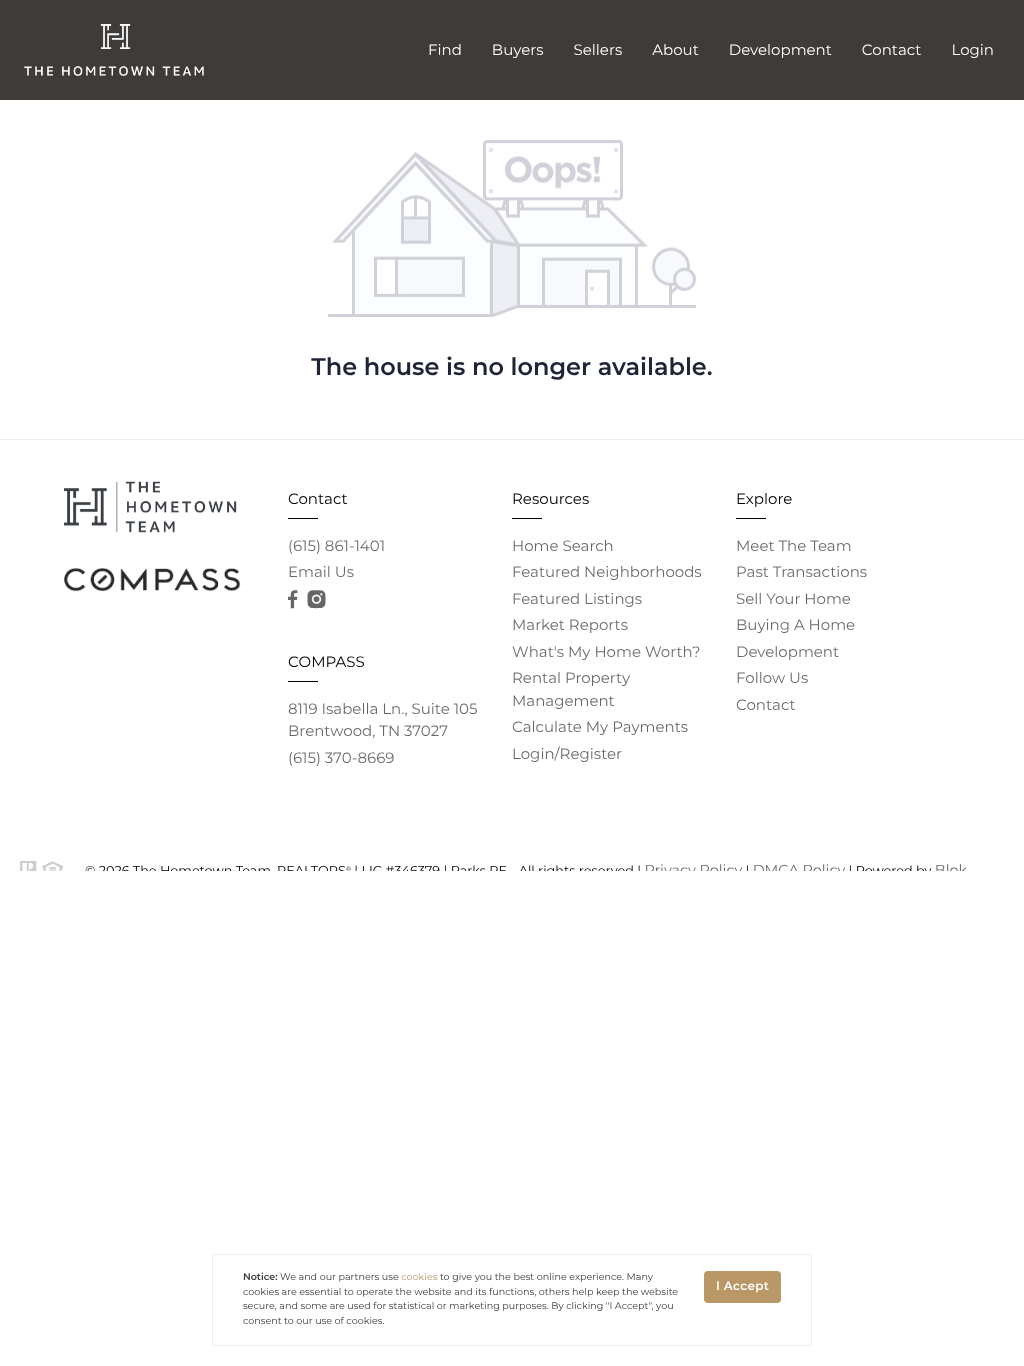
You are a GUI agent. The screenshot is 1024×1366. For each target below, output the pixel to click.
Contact (892, 49)
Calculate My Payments (600, 726)
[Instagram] (316, 600)
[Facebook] (292, 600)
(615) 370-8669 (341, 757)
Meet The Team (794, 545)
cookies (419, 1277)
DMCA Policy (799, 870)
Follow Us (772, 677)
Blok (951, 870)
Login (972, 49)
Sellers (598, 49)
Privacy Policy (693, 870)
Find (445, 49)
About (675, 49)
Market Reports (570, 624)
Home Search (563, 545)
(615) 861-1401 (336, 545)
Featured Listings (577, 598)
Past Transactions (801, 571)
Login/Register (567, 753)
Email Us (321, 571)
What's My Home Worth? (606, 651)
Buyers (518, 49)
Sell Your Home (793, 598)
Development (780, 49)
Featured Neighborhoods (607, 571)
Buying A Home (795, 624)
